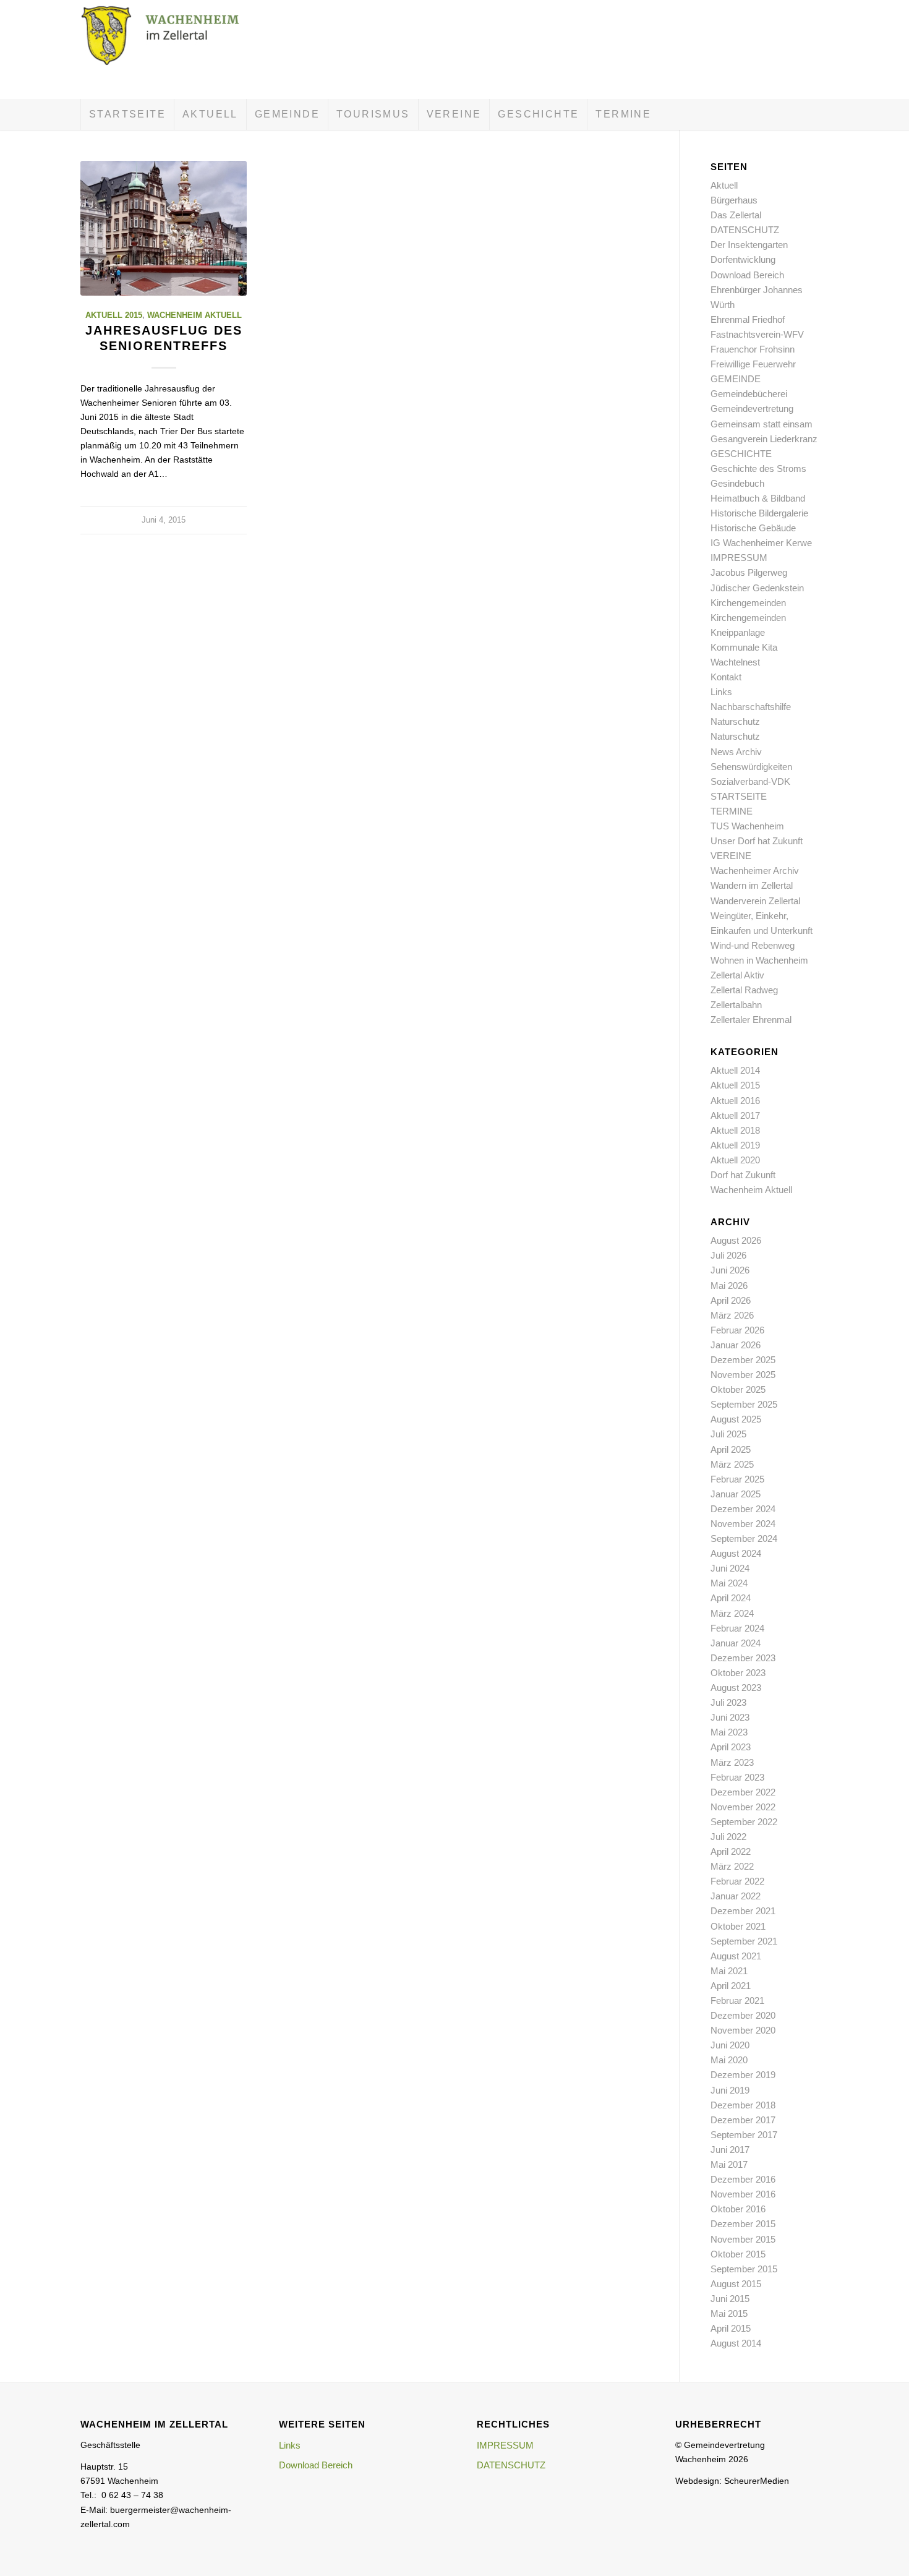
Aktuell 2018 (735, 1130)
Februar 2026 (737, 1330)
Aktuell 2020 (735, 1160)
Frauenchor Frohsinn (753, 349)
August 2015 (736, 2284)
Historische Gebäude (753, 528)
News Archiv (736, 752)
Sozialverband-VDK (750, 781)
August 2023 (736, 1688)
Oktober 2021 (738, 1926)
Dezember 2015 (743, 2224)
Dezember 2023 (743, 1658)
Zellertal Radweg (744, 990)
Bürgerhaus (734, 200)
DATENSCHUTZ (745, 230)
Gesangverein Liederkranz (764, 439)
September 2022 (744, 1822)
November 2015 (743, 2239)
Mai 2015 (729, 2313)
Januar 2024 (736, 1643)
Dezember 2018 (743, 2105)
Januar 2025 (736, 1494)
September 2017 (744, 2135)
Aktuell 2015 (114, 315)
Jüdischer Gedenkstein (757, 588)
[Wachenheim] (173, 49)
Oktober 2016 (738, 2209)
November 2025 (743, 1375)
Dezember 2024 (743, 1509)
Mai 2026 (729, 1286)
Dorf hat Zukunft (743, 1175)
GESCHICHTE (741, 454)
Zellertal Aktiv (737, 975)
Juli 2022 (728, 1837)
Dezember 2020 (743, 2015)
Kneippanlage (738, 632)
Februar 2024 (737, 1628)
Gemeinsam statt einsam (762, 424)
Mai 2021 (729, 1971)
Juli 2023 (728, 1702)
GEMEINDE (736, 379)
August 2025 (736, 1419)
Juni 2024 (730, 1568)
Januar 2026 (736, 1345)
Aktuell (724, 185)
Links (721, 692)
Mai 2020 (729, 2060)
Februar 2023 (737, 1777)
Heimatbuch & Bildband (758, 498)
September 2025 (744, 1404)
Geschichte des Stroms (758, 469)
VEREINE (731, 856)
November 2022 (743, 1807)
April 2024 (731, 1598)
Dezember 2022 (743, 1792)
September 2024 (744, 1538)
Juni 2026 (730, 1270)
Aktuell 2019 (735, 1145)
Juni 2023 (730, 1717)
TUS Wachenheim (747, 826)
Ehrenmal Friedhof (748, 319)
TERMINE (732, 811)
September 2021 (744, 1941)
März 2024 (732, 1613)
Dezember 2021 (743, 1911)
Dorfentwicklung (743, 259)
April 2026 (731, 1300)
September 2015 (744, 2269)
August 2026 (736, 1240)
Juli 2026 (728, 1255)
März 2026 (732, 1315)
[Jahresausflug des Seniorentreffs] (164, 228)
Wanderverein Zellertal (755, 901)
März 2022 (732, 1866)
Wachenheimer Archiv (755, 871)
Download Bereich (747, 275)
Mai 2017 (729, 2164)
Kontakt (726, 677)
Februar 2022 (737, 1881)
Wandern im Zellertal (752, 885)
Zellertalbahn (736, 1005)
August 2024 (736, 1553)
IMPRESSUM (739, 558)
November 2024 (743, 1524)
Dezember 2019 (743, 2075)
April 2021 (731, 1986)
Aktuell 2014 (735, 1070)
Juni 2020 (730, 2045)
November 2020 (743, 2030)
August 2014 (736, 2343)
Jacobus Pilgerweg (749, 572)
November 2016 (743, 2194)
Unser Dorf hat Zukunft (757, 841)
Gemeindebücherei (749, 394)
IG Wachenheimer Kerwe (761, 543)
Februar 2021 (737, 2000)
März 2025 (732, 1464)
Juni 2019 (730, 2090)
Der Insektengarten (749, 245)
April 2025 (731, 1449)
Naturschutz (735, 721)
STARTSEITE (739, 796)
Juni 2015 (730, 2299)
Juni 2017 (730, 2150)
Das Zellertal (736, 215)
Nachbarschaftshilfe (751, 707)
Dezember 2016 (743, 2179)
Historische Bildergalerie (759, 513)
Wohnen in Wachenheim (759, 960)
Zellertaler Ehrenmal (751, 1020)
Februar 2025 (737, 1479)
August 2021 (736, 1956)
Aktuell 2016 (735, 1101)
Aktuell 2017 (735, 1115)
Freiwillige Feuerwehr (753, 364)
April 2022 (731, 1851)
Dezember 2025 (743, 1360)
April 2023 (731, 1747)
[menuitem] (127, 114)
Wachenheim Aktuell (194, 315)
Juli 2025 (728, 1434)
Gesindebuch (737, 483)
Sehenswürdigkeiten (751, 767)
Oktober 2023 (738, 1673)
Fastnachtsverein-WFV (757, 334)
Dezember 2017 (743, 2120)
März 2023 (732, 1762)
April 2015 (731, 2328)
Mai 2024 (729, 1583)
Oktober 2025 (738, 1389)
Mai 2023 (729, 1732)
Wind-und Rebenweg (753, 945)
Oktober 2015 (738, 2254)
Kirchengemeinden (748, 603)
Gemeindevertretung (752, 409)
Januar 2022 (736, 1896)
